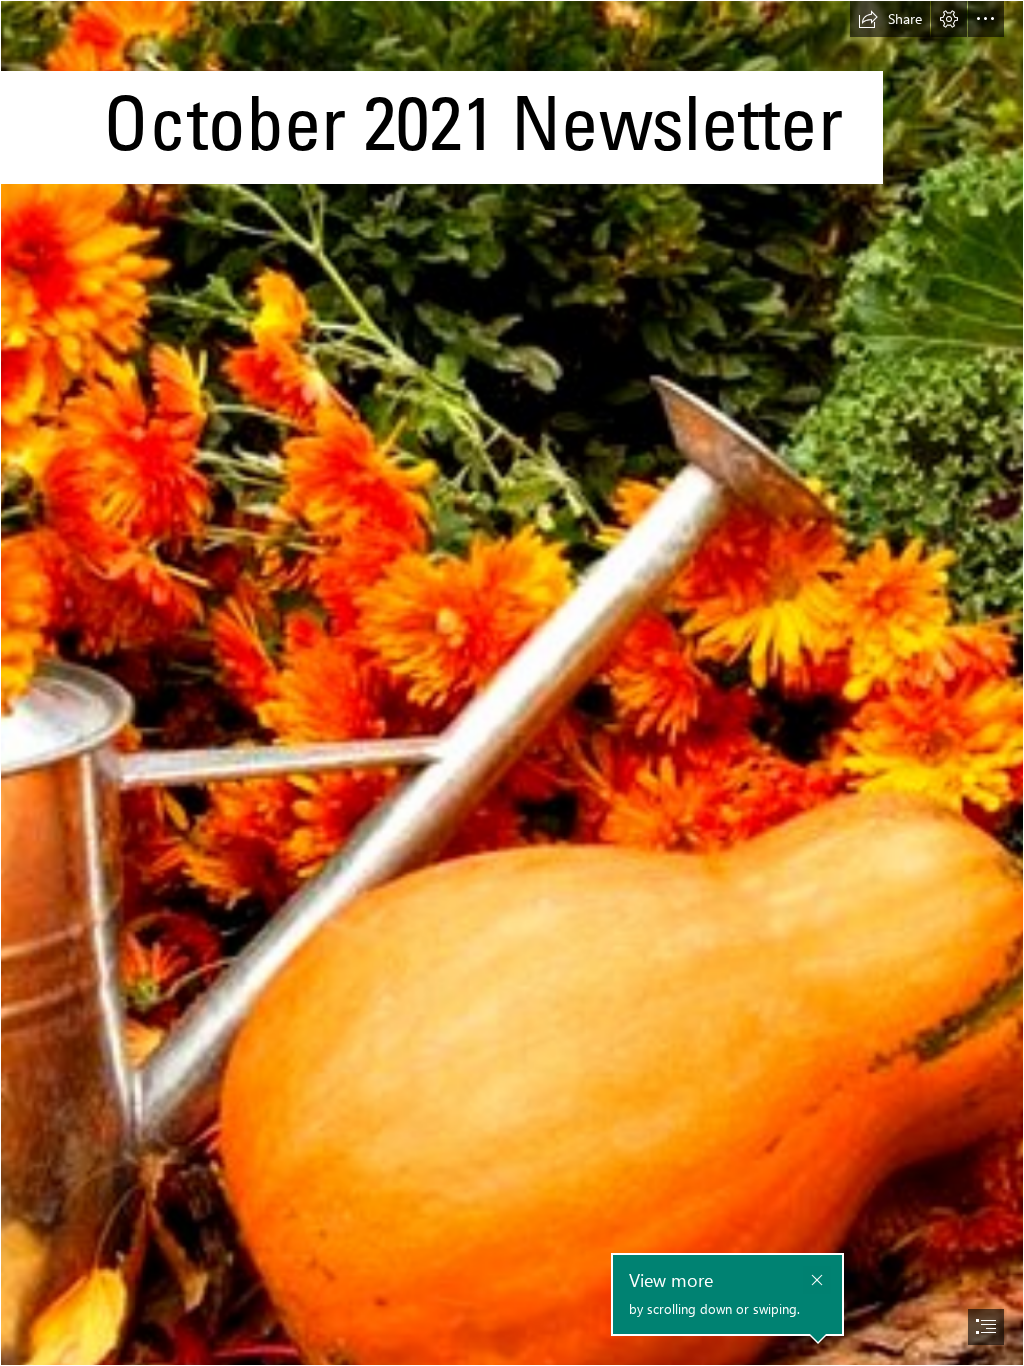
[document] (512, 683)
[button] (890, 19)
